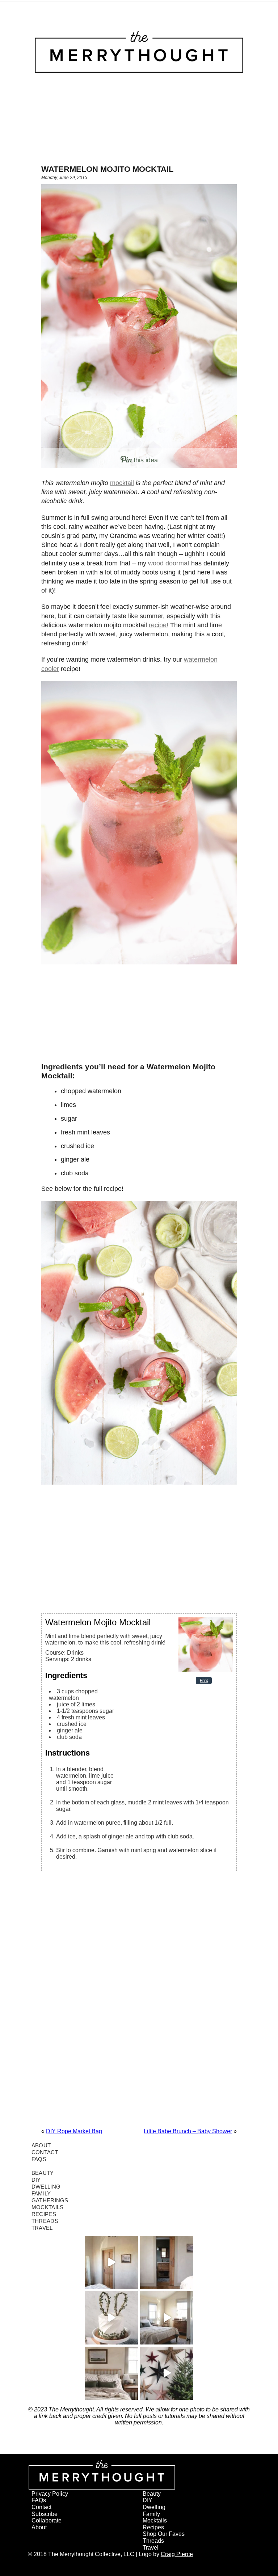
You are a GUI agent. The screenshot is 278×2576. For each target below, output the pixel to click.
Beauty (43, 2173)
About (41, 2145)
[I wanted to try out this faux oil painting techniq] (111, 2263)
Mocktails (48, 2207)
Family (41, 2193)
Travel (42, 2228)
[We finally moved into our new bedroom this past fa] (167, 2318)
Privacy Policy (50, 2494)
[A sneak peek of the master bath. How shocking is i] (167, 2263)
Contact (45, 2152)
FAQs (39, 2159)
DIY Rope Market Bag (74, 2131)
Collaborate (47, 2520)
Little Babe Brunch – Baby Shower (188, 2131)
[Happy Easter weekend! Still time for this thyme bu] (111, 2318)
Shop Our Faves (164, 2534)
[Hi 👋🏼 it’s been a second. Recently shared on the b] (111, 2373)
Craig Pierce (177, 2554)
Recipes (44, 2214)
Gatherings (50, 2200)
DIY (36, 2180)
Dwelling (46, 2187)
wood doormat (169, 563)
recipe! (159, 625)
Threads (45, 2221)
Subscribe (45, 2514)
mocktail (122, 483)
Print (204, 1680)
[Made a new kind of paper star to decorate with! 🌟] (167, 2373)
